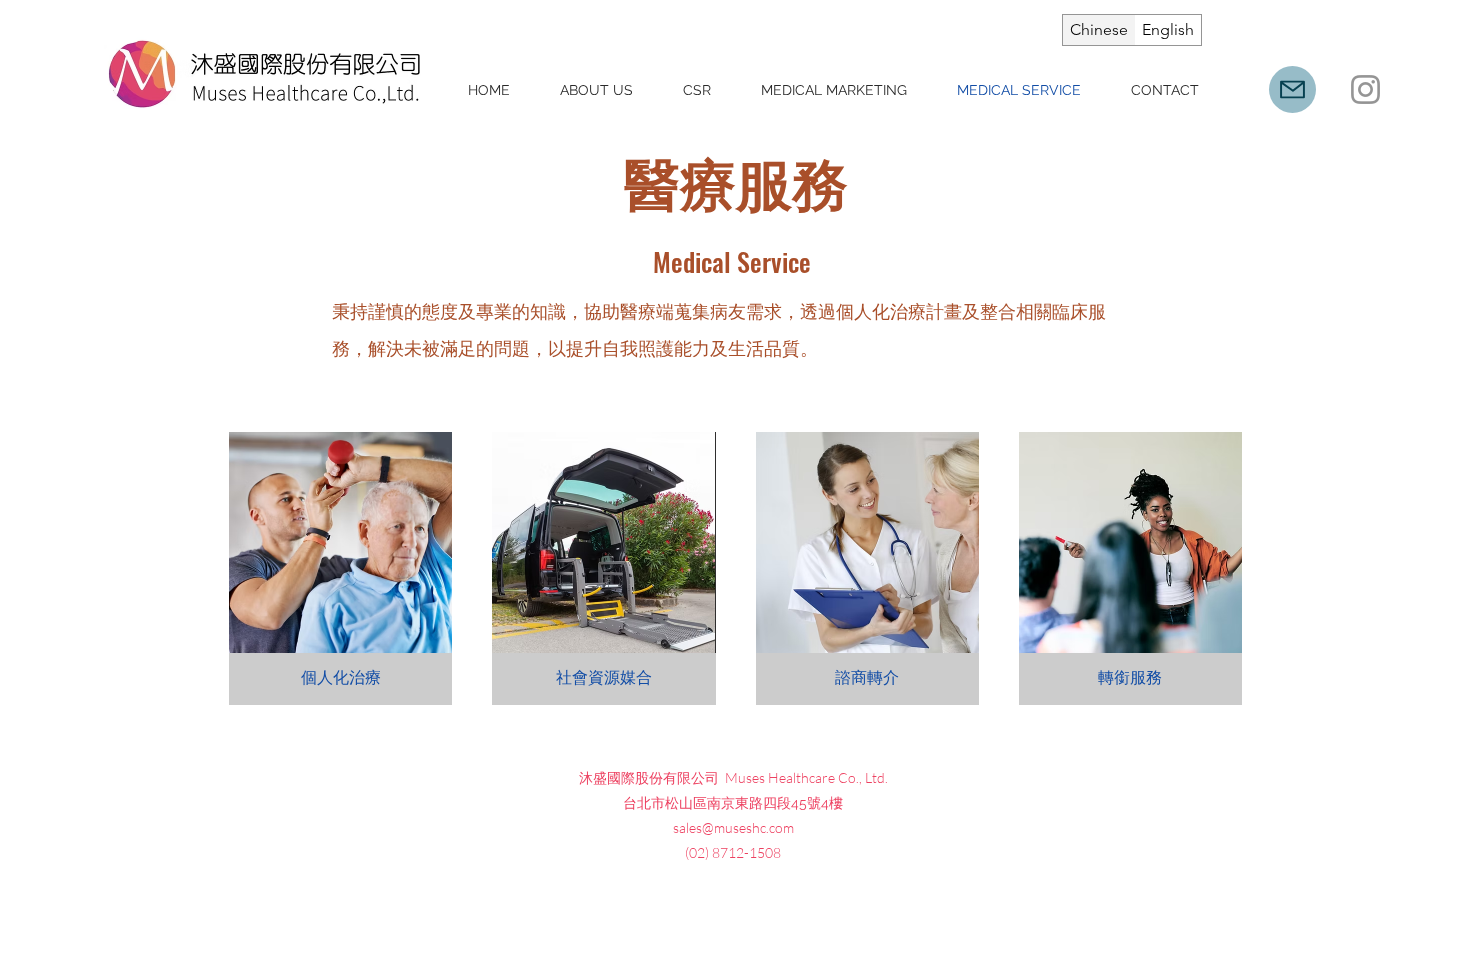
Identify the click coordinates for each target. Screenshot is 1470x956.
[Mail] (1292, 89)
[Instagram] (1365, 89)
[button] (340, 568)
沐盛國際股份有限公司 (652, 776)
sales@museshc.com (733, 827)
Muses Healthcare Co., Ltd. (806, 777)
